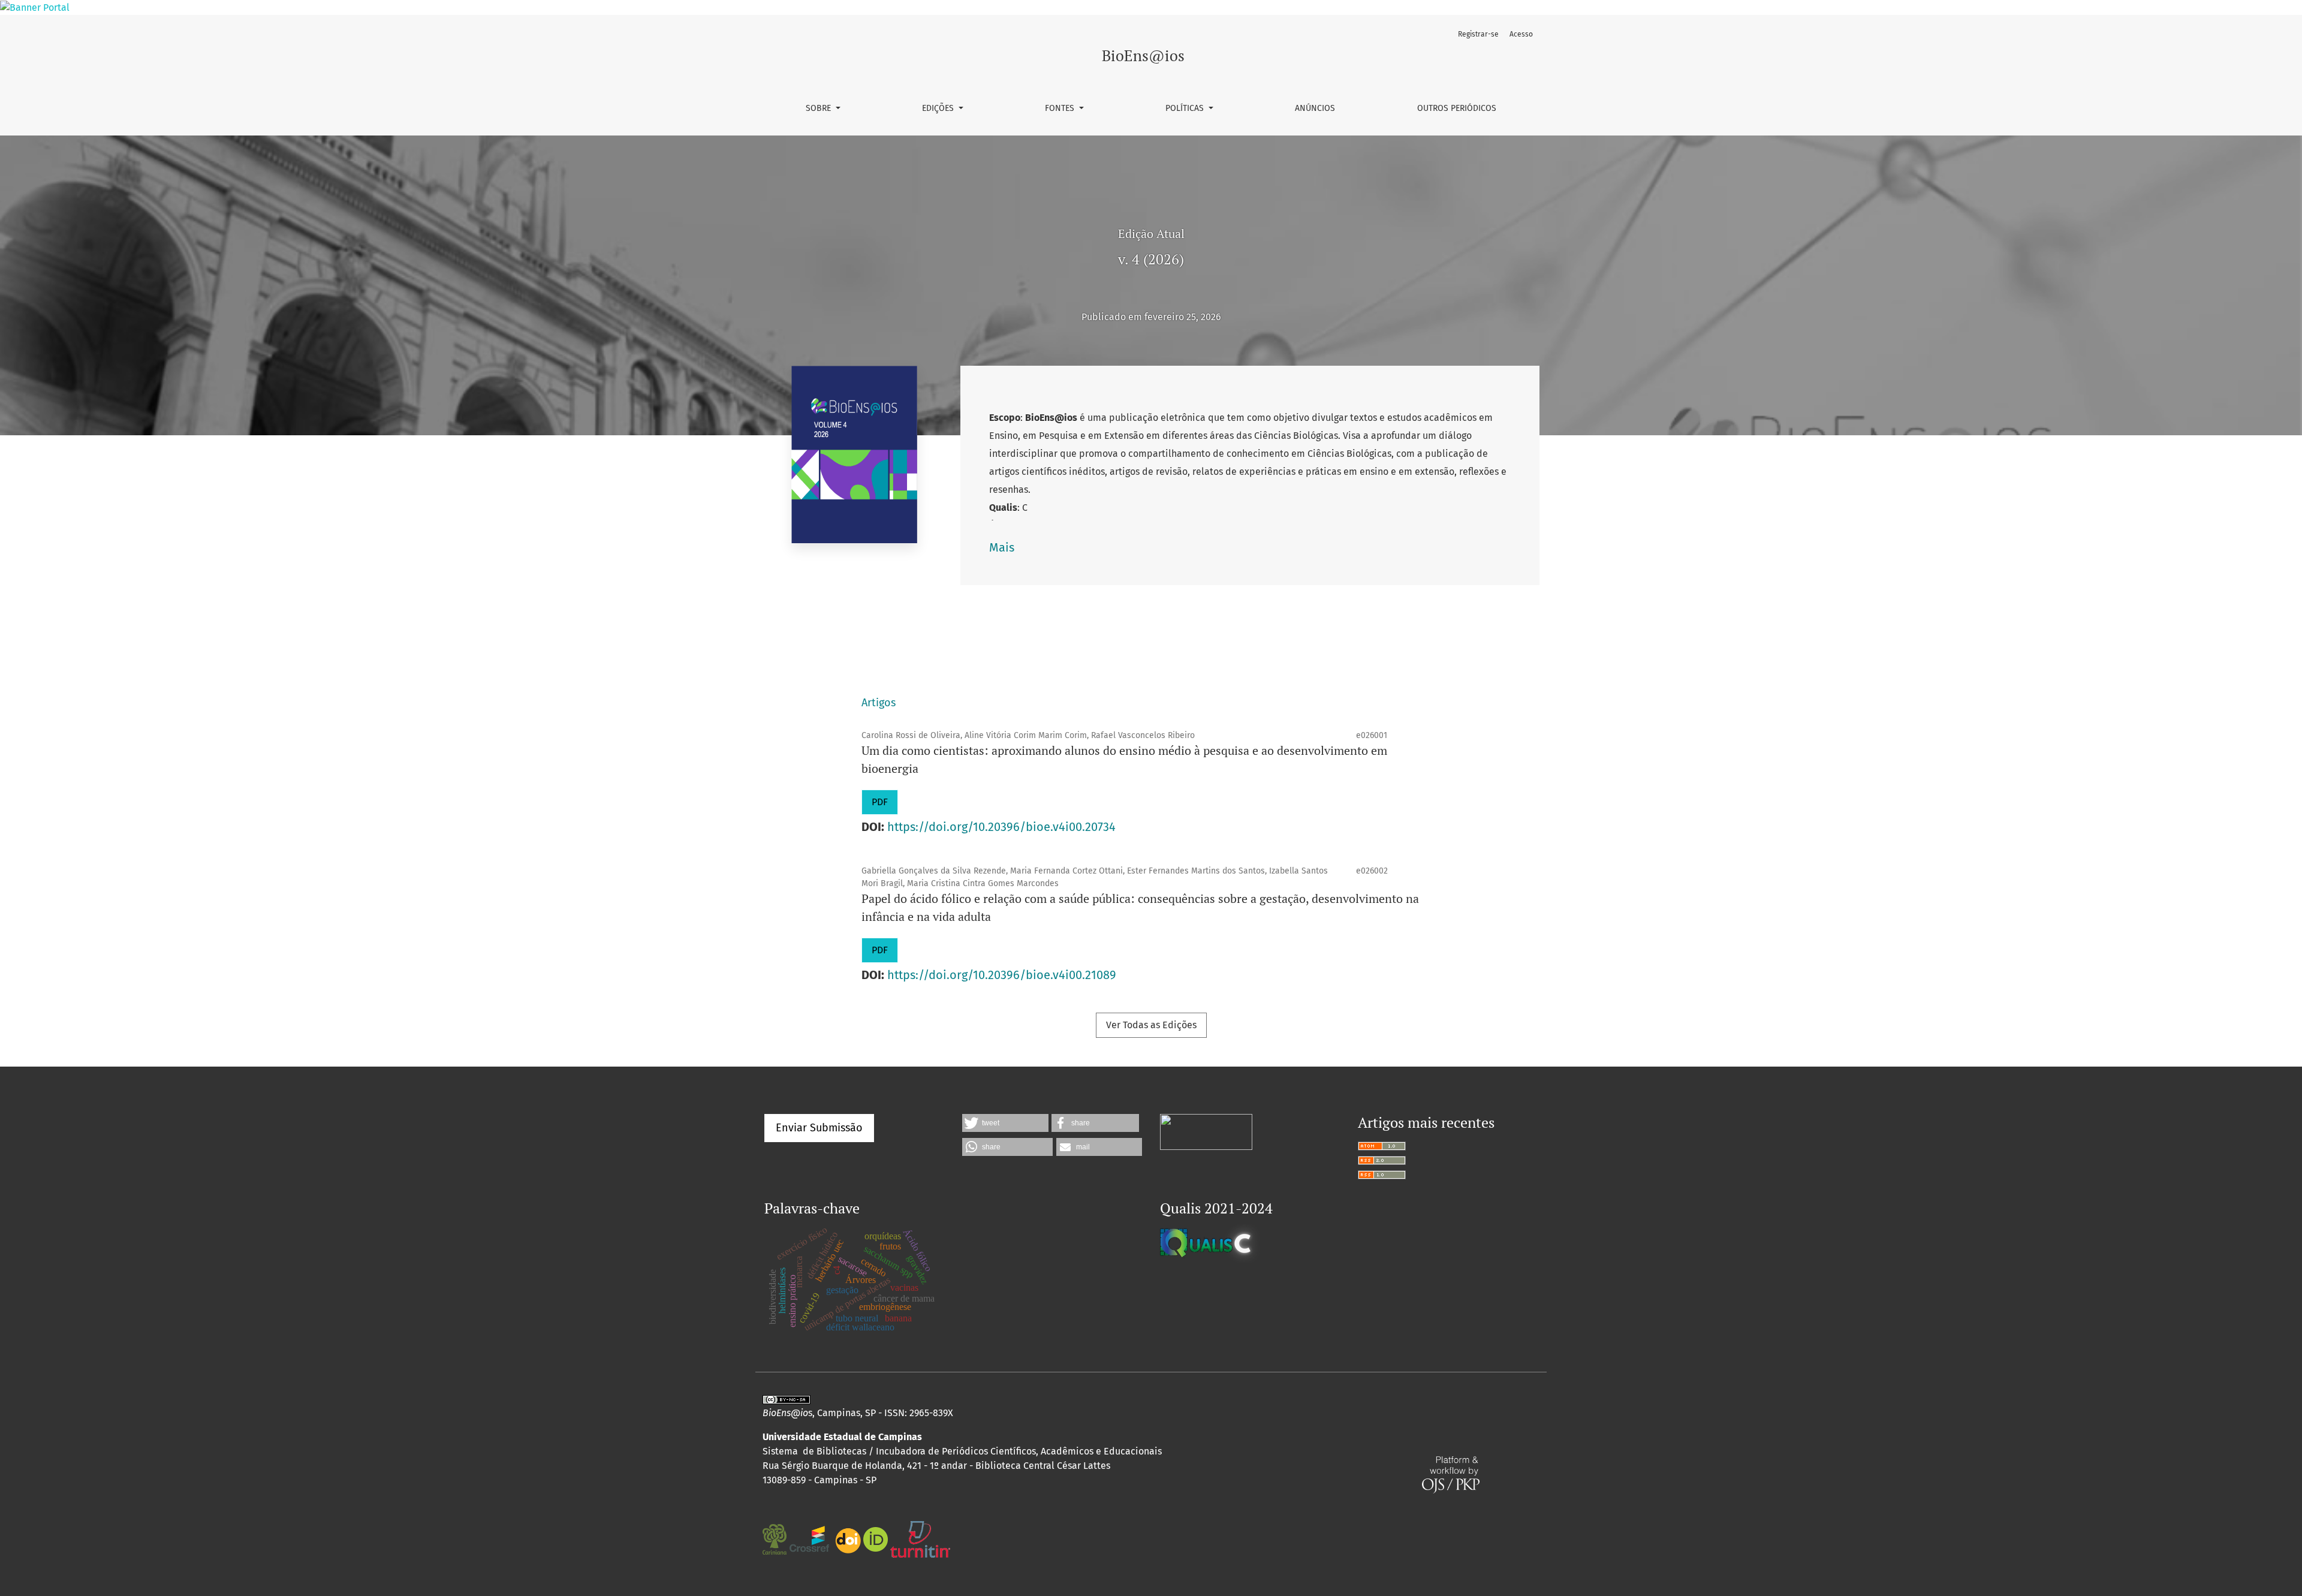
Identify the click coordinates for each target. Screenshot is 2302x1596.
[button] (1005, 1123)
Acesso (1521, 34)
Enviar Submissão (819, 1128)
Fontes (1061, 108)
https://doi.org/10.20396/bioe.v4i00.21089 (1002, 975)
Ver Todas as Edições (1151, 1025)
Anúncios (1315, 108)
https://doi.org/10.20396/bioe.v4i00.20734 (1001, 827)
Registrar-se (1478, 34)
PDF (880, 802)
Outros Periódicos (1457, 108)
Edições (939, 108)
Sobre (819, 108)
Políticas (1186, 108)
